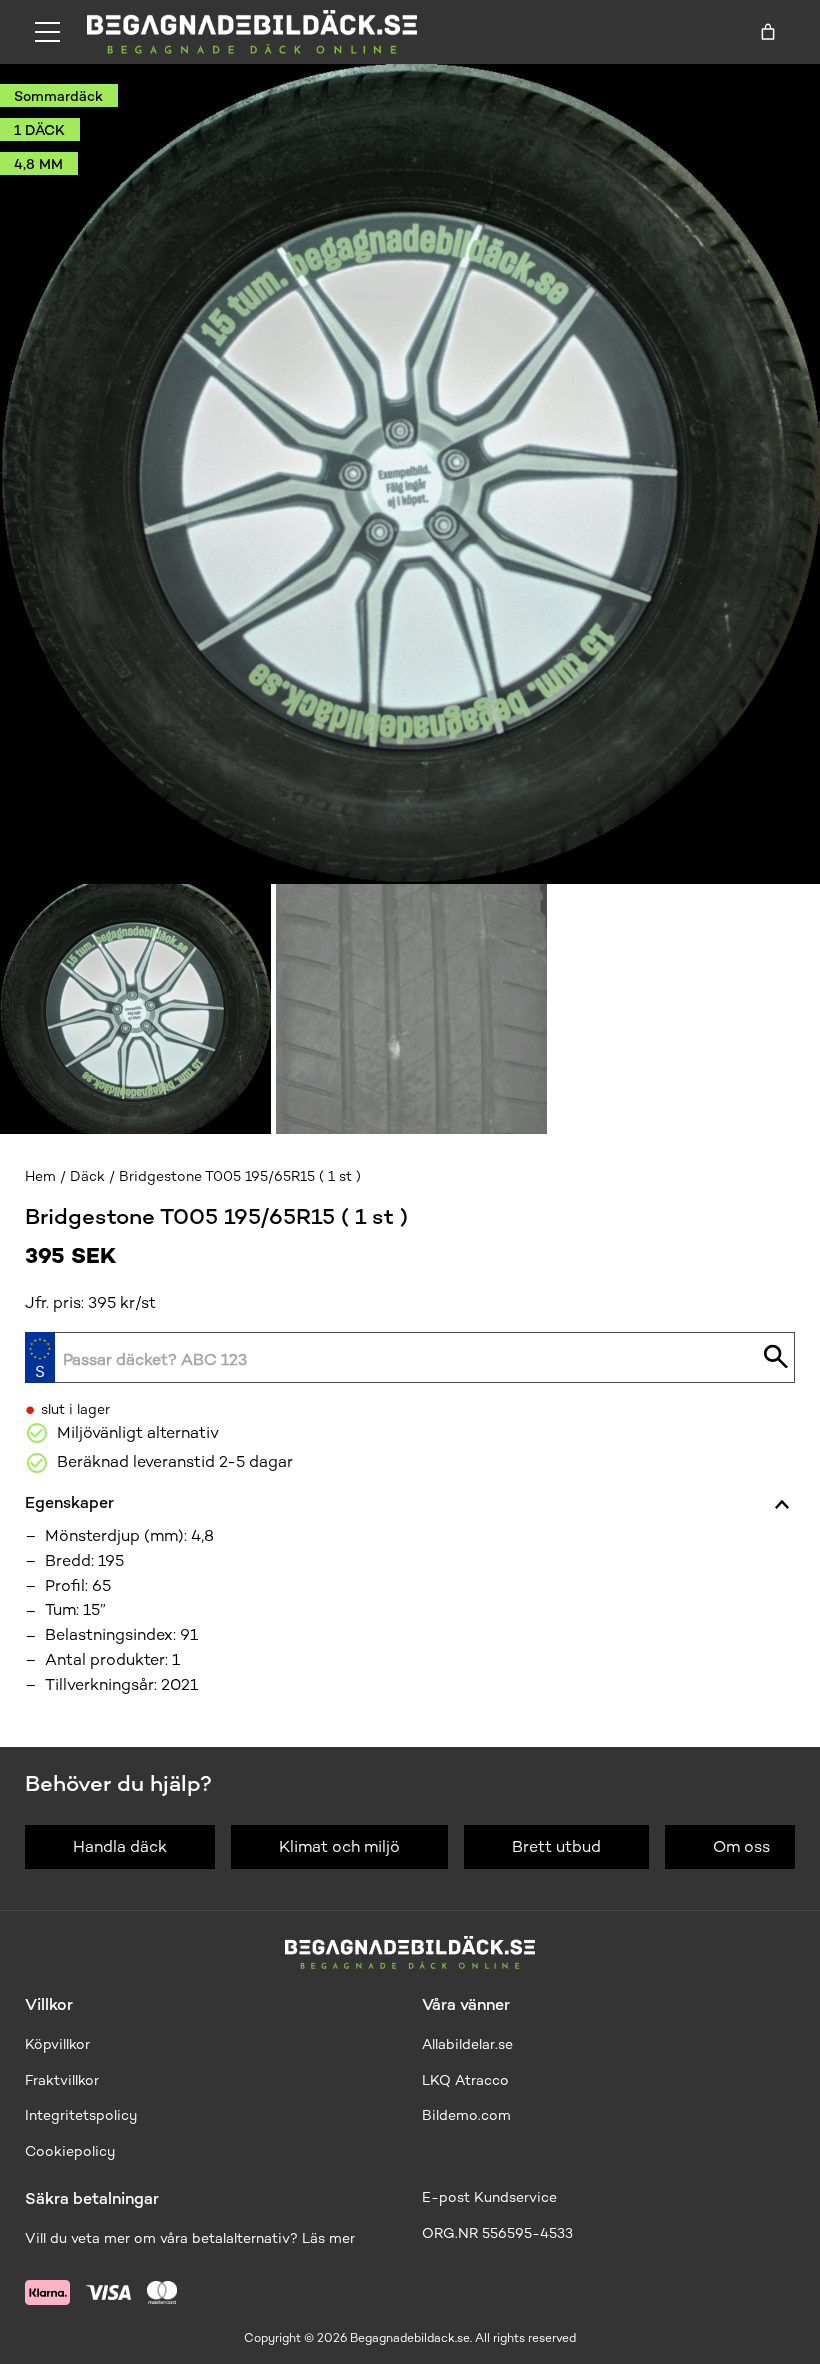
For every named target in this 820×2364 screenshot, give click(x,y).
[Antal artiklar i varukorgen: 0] (768, 32)
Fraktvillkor (62, 2080)
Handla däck (120, 1846)
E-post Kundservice (489, 2197)
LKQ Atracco (465, 2080)
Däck (87, 1176)
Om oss (741, 1846)
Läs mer (328, 2238)
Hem (40, 1176)
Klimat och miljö (339, 1846)
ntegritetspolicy (83, 2115)
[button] (135, 1009)
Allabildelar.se (467, 2044)
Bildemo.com (466, 2115)
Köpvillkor (57, 2044)
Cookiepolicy (70, 2151)
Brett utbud (556, 1846)
